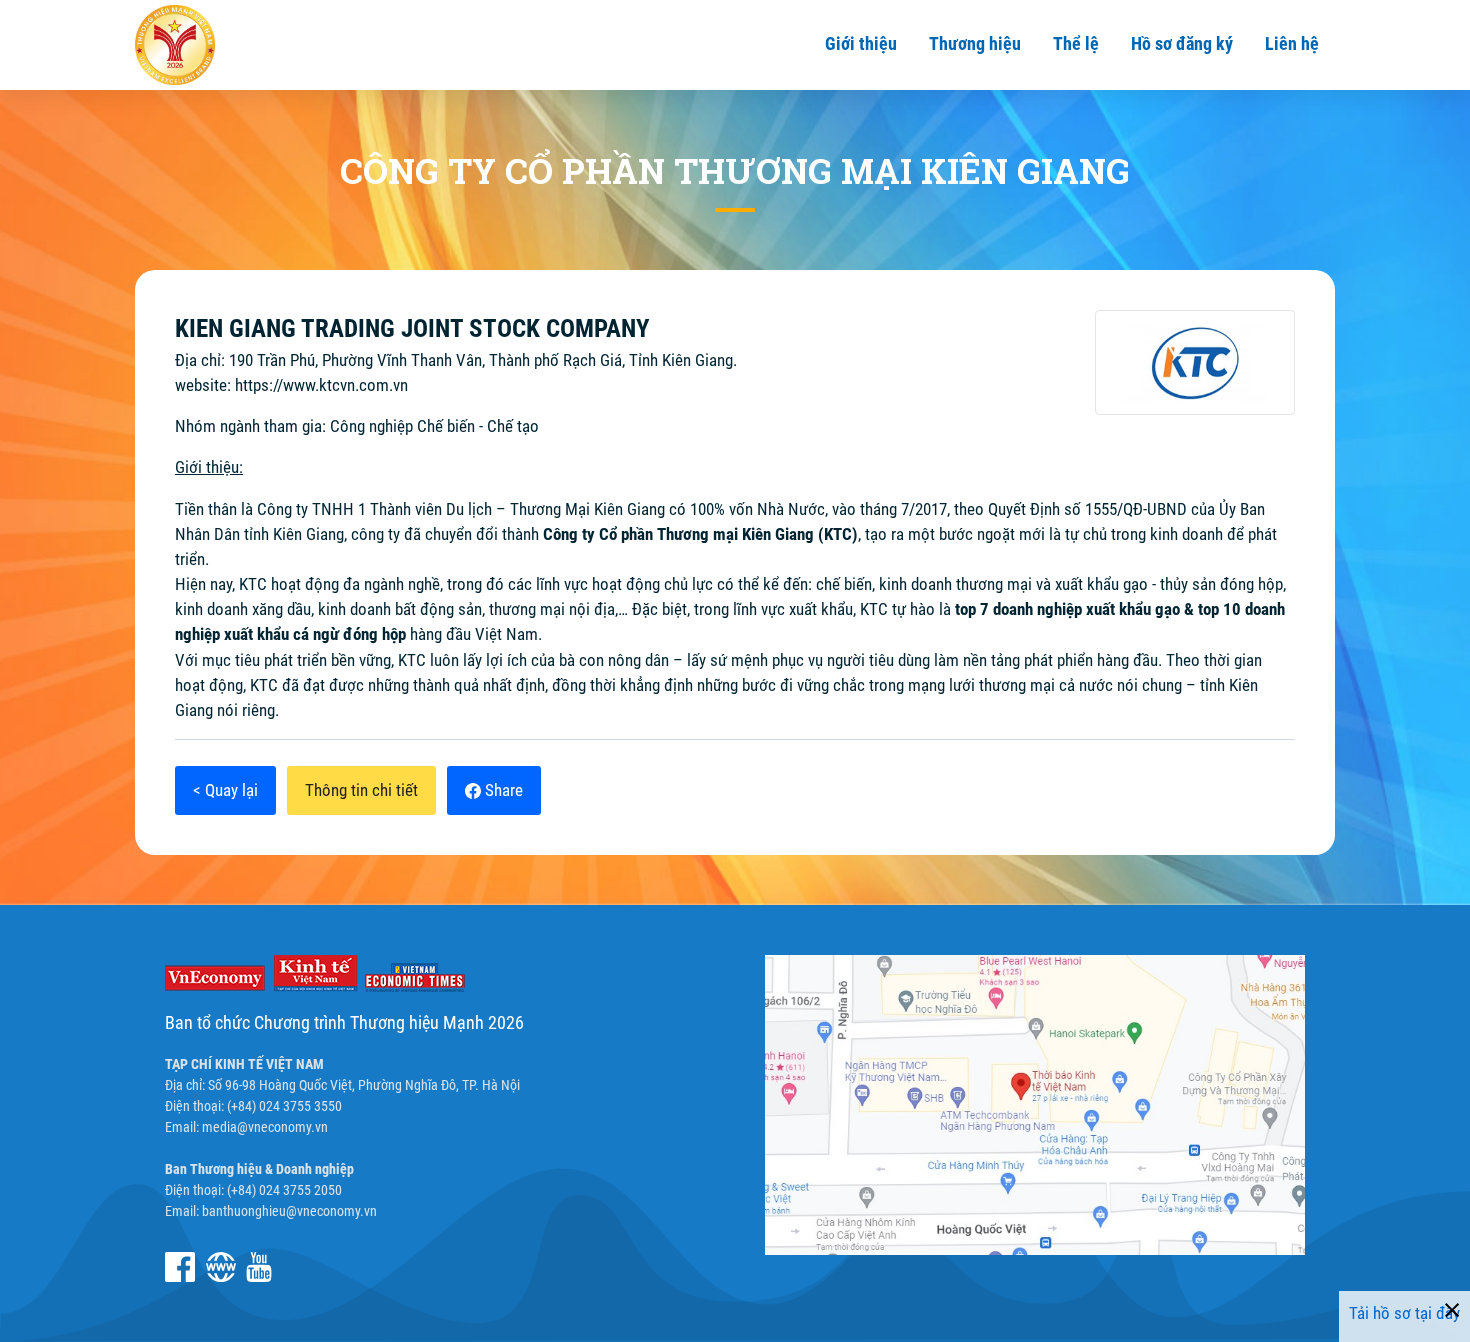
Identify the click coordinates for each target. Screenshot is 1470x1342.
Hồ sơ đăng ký (1182, 43)
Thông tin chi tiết (361, 790)
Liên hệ (1292, 43)
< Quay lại (225, 790)
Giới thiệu (861, 43)
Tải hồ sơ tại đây (1404, 1313)
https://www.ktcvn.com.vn (321, 385)
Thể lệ (1076, 43)
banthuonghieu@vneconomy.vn (289, 1211)
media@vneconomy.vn (265, 1127)
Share (502, 790)
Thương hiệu (975, 43)
